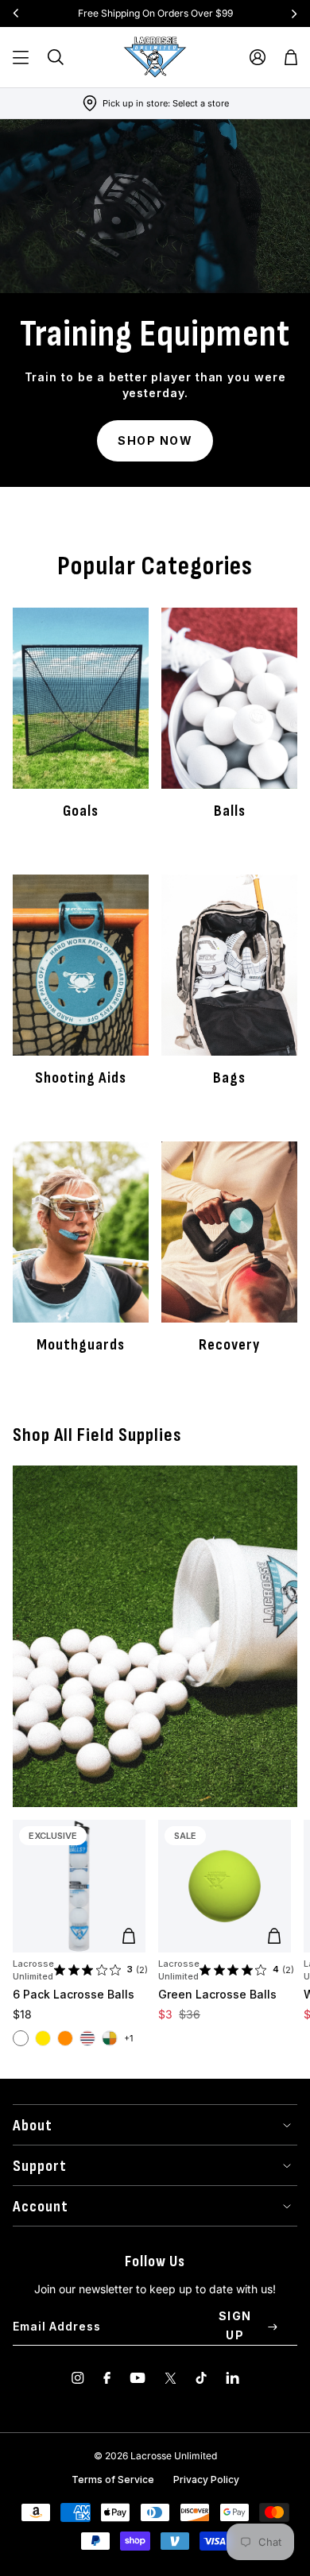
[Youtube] (138, 2378)
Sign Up (235, 2325)
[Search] (56, 57)
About (33, 2126)
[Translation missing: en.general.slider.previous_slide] (16, 14)
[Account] (258, 57)
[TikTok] (201, 2378)
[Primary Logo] (155, 57)
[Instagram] (78, 2378)
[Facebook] (107, 2378)
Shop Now (155, 440)
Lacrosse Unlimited (33, 1970)
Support (40, 2166)
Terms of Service (113, 2479)
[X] (170, 2378)
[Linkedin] (232, 2378)
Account (41, 2207)
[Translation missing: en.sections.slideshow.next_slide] (294, 14)
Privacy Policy (206, 2479)
